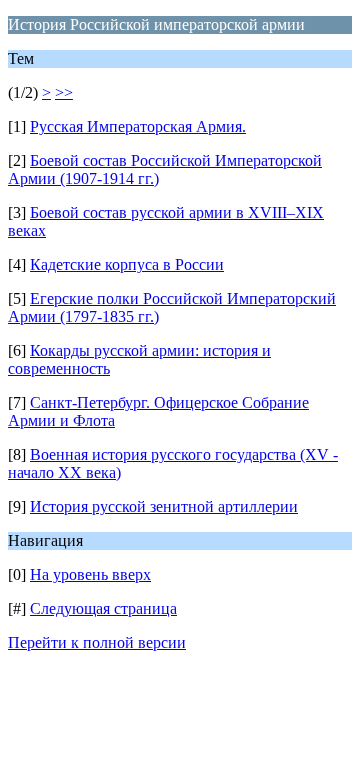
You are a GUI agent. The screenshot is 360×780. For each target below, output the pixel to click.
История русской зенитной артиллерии (164, 506)
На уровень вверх (90, 574)
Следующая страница (103, 608)
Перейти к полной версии (97, 642)
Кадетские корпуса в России (127, 264)
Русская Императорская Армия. (138, 126)
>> (64, 92)
